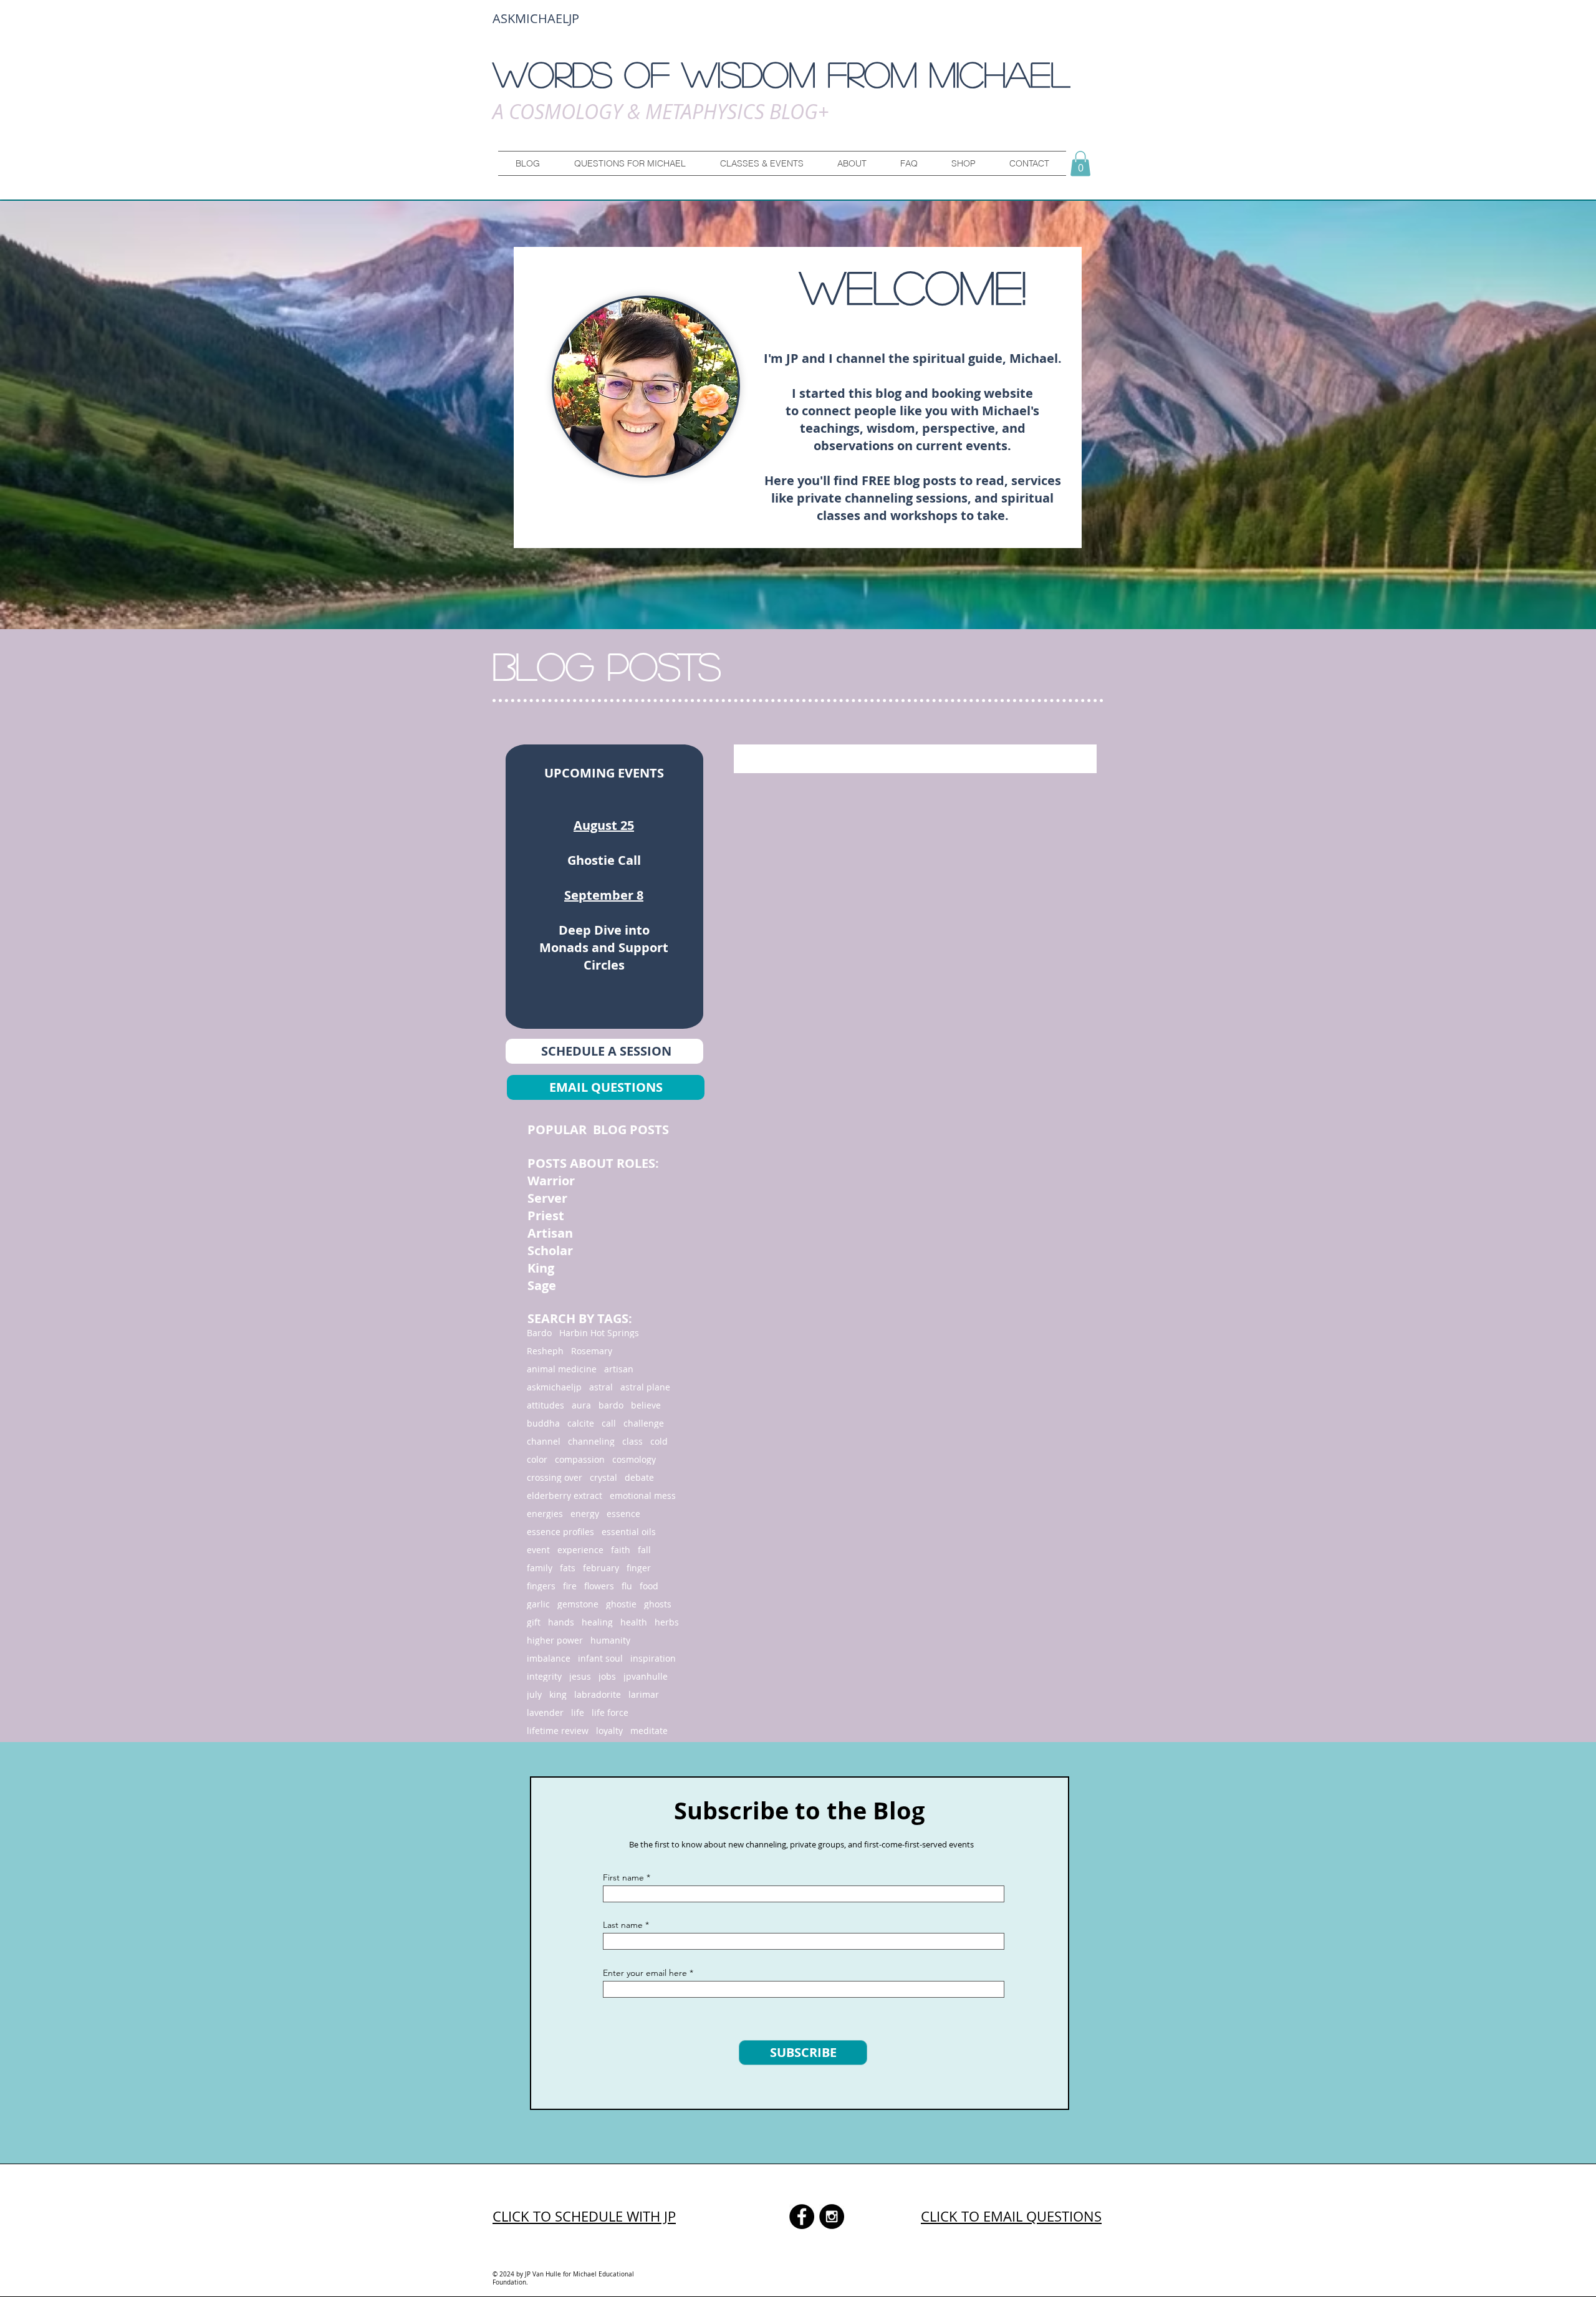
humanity (610, 1640)
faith (621, 1550)
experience (580, 1550)
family (540, 1568)
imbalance (549, 1658)
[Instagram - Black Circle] (832, 2217)
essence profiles (560, 1532)
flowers (599, 1586)
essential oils (629, 1532)
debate (639, 1477)
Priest (546, 1216)
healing (597, 1622)
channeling (591, 1441)
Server (549, 1198)
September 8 (604, 895)
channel (544, 1441)
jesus (580, 1676)
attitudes (546, 1405)
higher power (555, 1640)
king (558, 1694)
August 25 (604, 825)
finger (639, 1568)
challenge (644, 1423)
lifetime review (558, 1731)
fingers (541, 1586)
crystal (603, 1477)
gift (534, 1622)
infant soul (600, 1658)
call (609, 1423)
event (538, 1550)
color (537, 1459)
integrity (544, 1676)
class (632, 1441)
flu (627, 1586)
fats (568, 1568)
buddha (543, 1423)
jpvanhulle (646, 1676)
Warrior (553, 1181)
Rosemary (592, 1351)
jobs (607, 1676)
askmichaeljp (554, 1387)
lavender (545, 1712)
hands (561, 1622)
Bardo (539, 1333)
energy (585, 1514)
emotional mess (643, 1495)
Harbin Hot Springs (599, 1333)
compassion (580, 1459)
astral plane (645, 1387)
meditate (649, 1731)
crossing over (555, 1477)
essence (623, 1514)
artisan (619, 1369)
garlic (538, 1604)
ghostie (621, 1604)
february (601, 1568)
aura (581, 1405)
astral (601, 1387)
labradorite (598, 1694)
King (541, 1268)
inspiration (653, 1658)
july (534, 1694)
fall (644, 1550)
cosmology (634, 1459)
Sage (542, 1285)
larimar (644, 1694)
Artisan (550, 1233)
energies (545, 1514)
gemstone (578, 1604)
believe (646, 1405)
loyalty (609, 1731)
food (649, 1586)
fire (570, 1586)
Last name (623, 1925)
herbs (667, 1622)
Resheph (545, 1351)
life (578, 1712)
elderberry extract (565, 1495)
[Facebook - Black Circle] (802, 2217)
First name (623, 1877)
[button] (630, 163)
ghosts (658, 1604)
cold (659, 1441)
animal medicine (562, 1369)
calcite (581, 1423)
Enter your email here (645, 1973)
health (634, 1622)
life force (610, 1712)
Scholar (550, 1250)
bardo (611, 1405)
